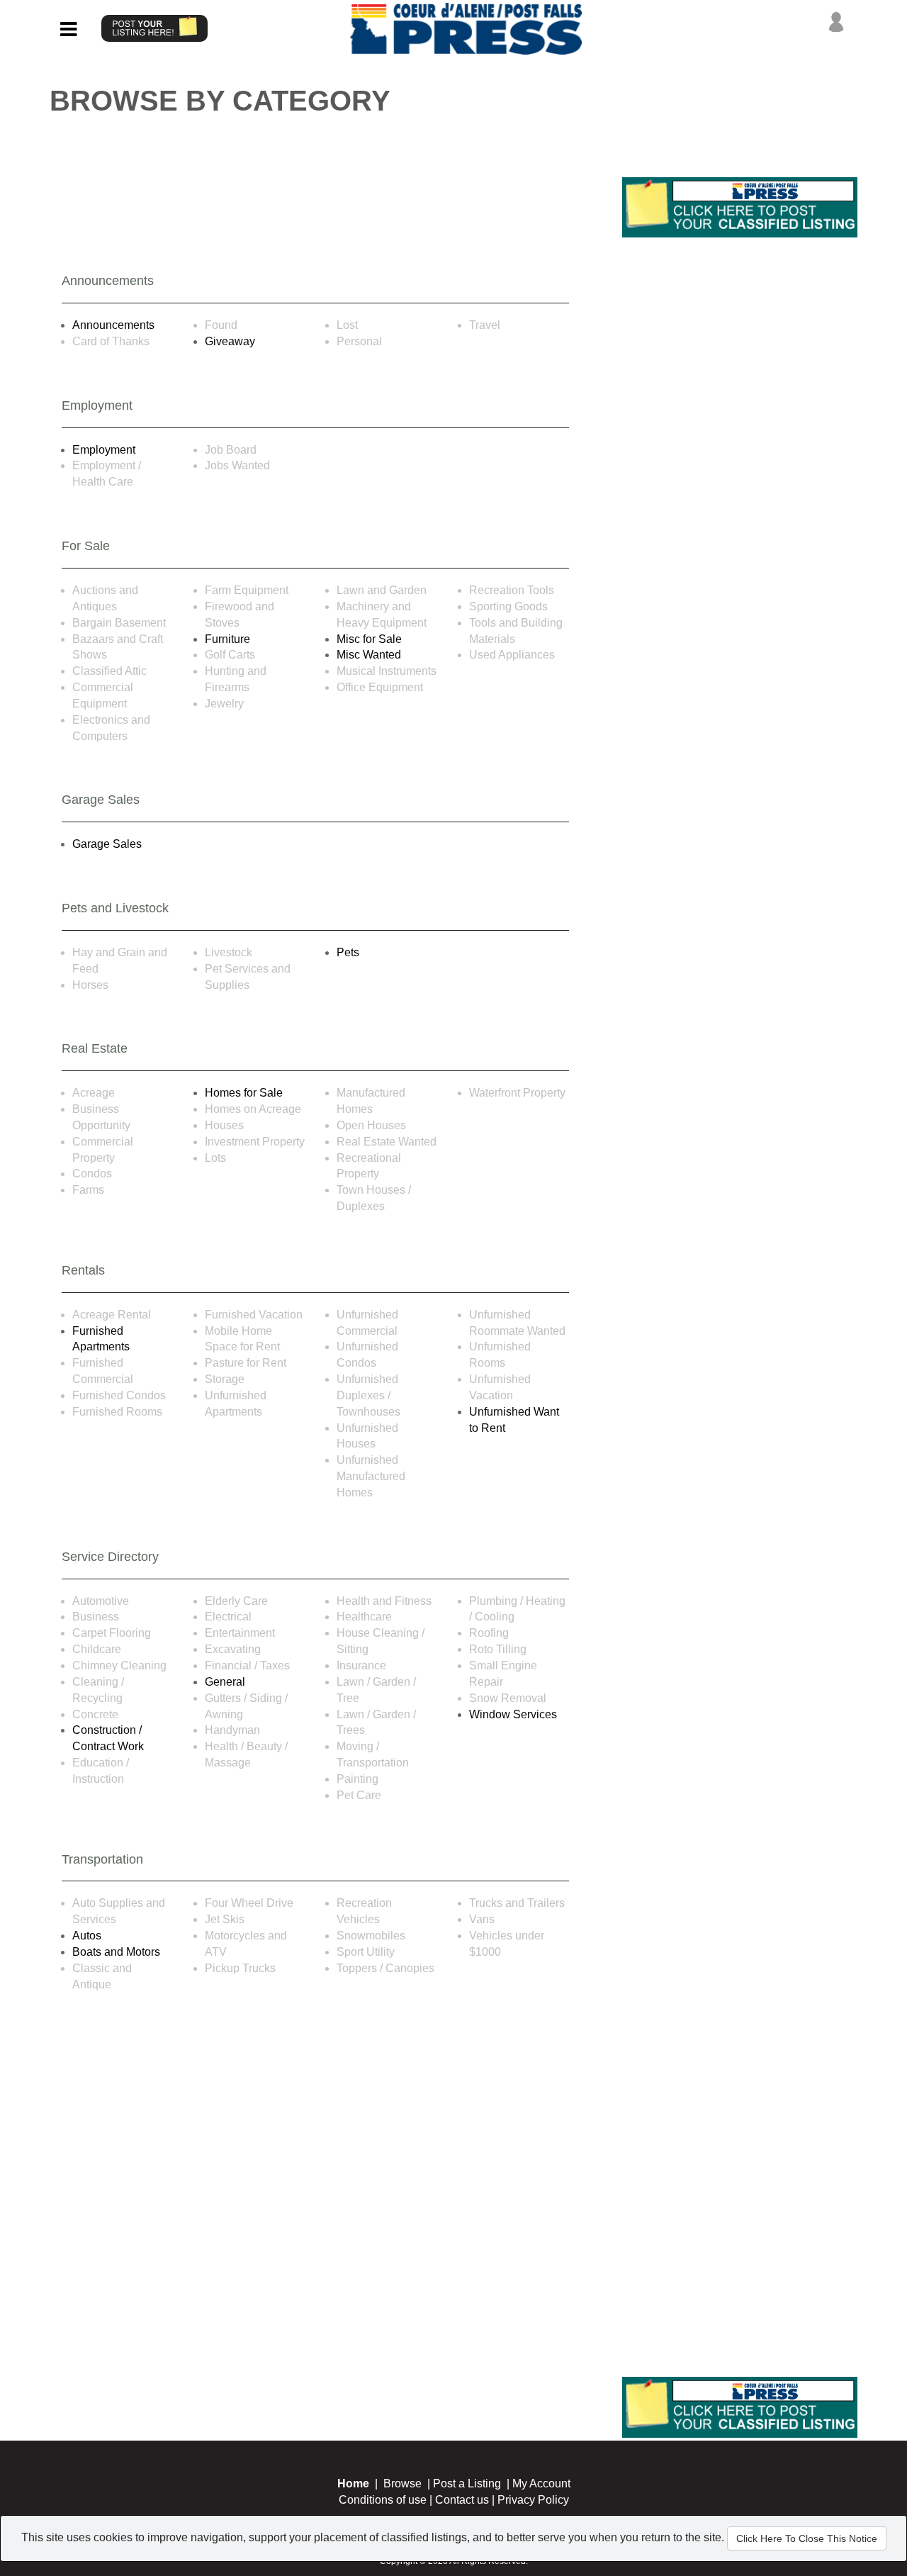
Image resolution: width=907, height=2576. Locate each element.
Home (353, 2483)
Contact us (462, 2500)
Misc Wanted (369, 655)
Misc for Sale (369, 639)
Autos (87, 1936)
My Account (541, 2483)
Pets (348, 952)
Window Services (513, 1714)
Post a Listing (467, 2483)
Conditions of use (383, 2500)
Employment (104, 450)
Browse (402, 2483)
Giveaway (230, 341)
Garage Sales (107, 844)
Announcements (113, 325)
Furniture (227, 639)
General (225, 1682)
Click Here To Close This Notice (807, 2538)
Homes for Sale (244, 1093)
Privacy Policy (533, 2500)
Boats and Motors (116, 1952)
